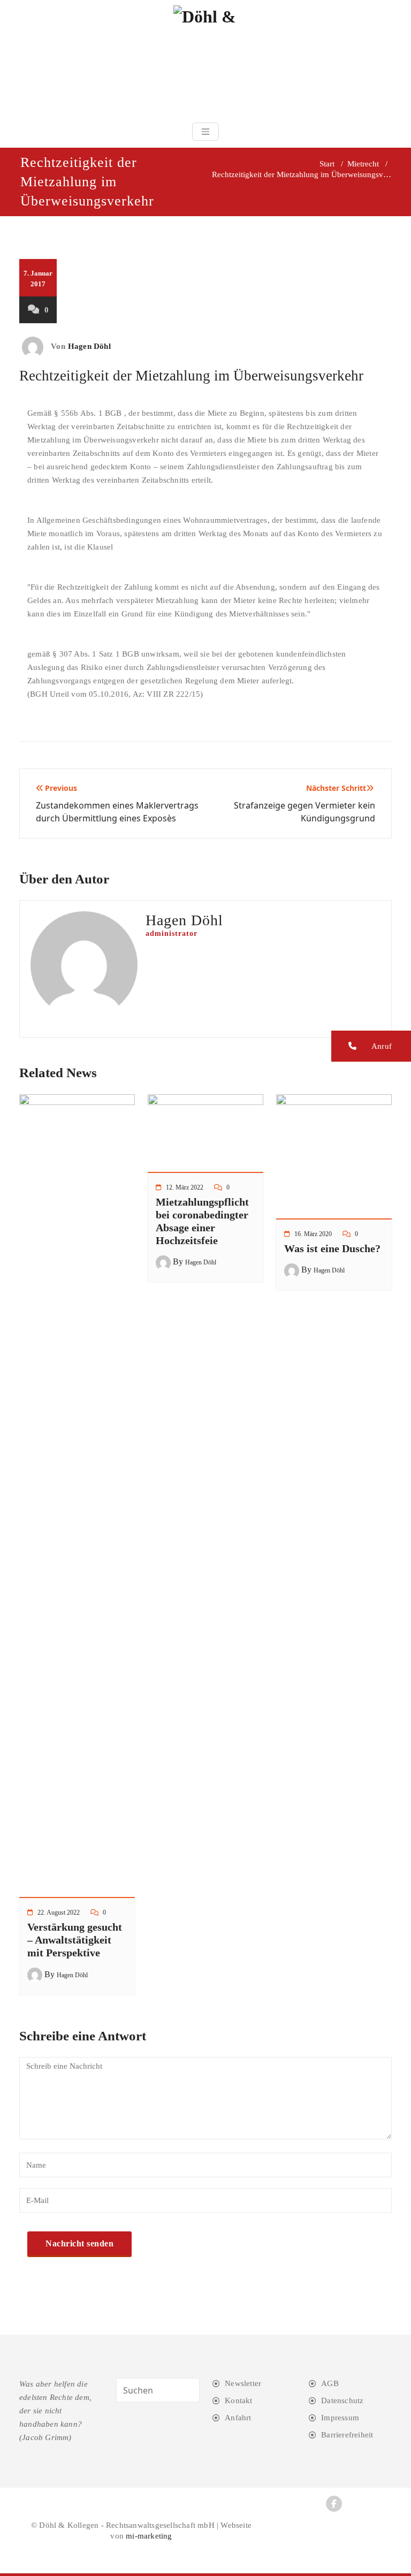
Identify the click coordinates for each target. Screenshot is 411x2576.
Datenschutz (342, 2400)
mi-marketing (149, 2536)
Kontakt (238, 2400)
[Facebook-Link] (334, 2504)
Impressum (340, 2418)
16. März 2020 (313, 1234)
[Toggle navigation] (205, 132)
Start (327, 164)
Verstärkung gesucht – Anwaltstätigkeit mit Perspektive (75, 1940)
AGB (330, 2383)
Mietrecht (363, 164)
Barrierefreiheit (347, 2435)
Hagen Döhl (89, 346)
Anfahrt (238, 2418)
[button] (371, 1046)
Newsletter (243, 2383)
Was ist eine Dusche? (332, 1248)
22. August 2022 (59, 1912)
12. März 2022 (185, 1187)
